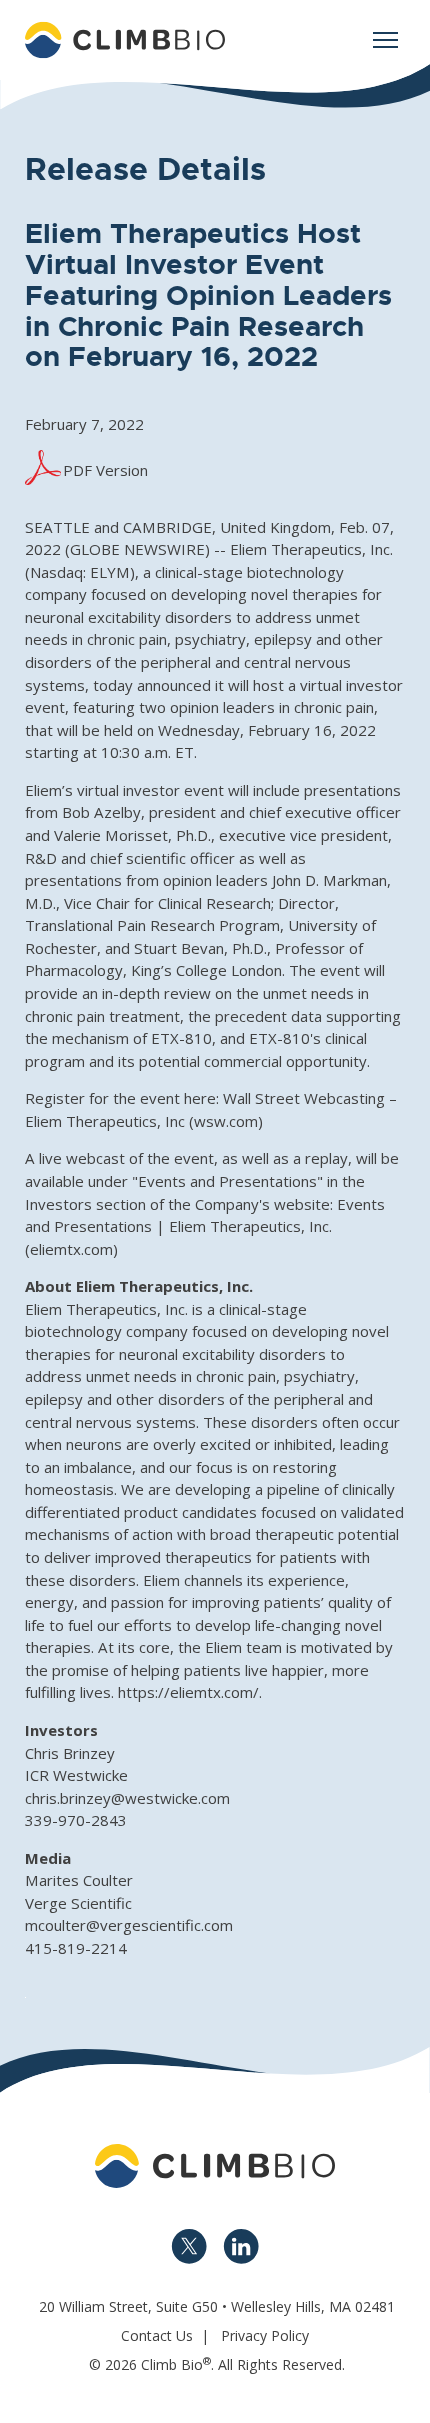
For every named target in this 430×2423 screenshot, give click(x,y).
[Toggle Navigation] (385, 40)
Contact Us (157, 2335)
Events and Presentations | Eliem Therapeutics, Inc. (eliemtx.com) (205, 1226)
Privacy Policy (265, 2335)
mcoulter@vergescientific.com (129, 1925)
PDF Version (105, 470)
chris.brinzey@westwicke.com (127, 1798)
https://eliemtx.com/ (188, 1692)
